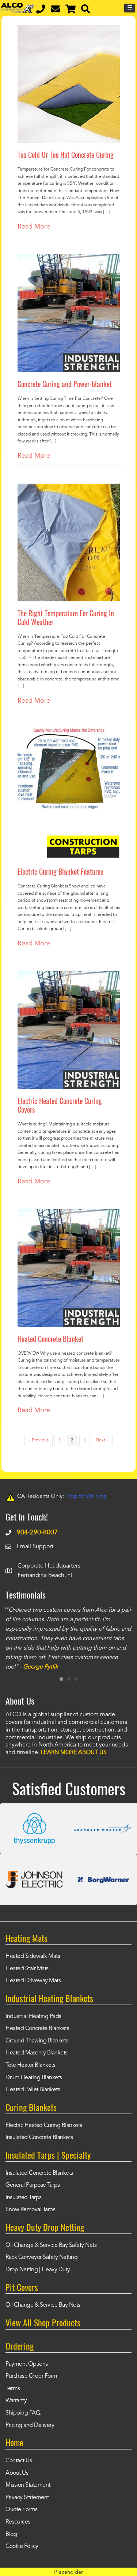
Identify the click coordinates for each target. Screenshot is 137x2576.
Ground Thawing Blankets (37, 2041)
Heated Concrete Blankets (37, 2029)
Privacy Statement (27, 2498)
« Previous (39, 1440)
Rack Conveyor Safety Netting (41, 2257)
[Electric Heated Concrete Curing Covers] (69, 976)
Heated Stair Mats (27, 1969)
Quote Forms (22, 2510)
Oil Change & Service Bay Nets (43, 2305)
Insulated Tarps (24, 2198)
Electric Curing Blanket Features (60, 871)
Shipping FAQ (23, 2413)
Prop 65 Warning (86, 1497)
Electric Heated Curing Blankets (44, 2126)
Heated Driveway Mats (33, 1981)
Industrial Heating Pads (33, 2017)
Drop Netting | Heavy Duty (38, 2270)
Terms (13, 2389)
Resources (18, 2522)
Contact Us (19, 2461)
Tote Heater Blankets (30, 2065)
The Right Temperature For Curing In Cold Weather (66, 617)
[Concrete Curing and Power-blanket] (69, 259)
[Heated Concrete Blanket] (69, 1214)
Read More (34, 227)
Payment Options (27, 2364)
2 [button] (69, 1679)
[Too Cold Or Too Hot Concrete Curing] (69, 30)
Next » (102, 1440)
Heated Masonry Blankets (37, 2053)
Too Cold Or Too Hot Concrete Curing (66, 155)
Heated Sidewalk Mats (33, 1956)
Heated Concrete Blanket (50, 1339)
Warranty (16, 2401)
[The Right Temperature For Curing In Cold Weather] (69, 489)
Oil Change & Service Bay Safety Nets (51, 2245)
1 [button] (61, 1679)
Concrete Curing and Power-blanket (65, 384)
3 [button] (76, 1679)
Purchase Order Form (31, 2376)
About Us (17, 2473)
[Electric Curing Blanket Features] (69, 734)
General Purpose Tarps (33, 2185)
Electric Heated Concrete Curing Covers (60, 1105)
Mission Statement (28, 2485)
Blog (11, 2534)
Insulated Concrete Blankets (39, 2138)
